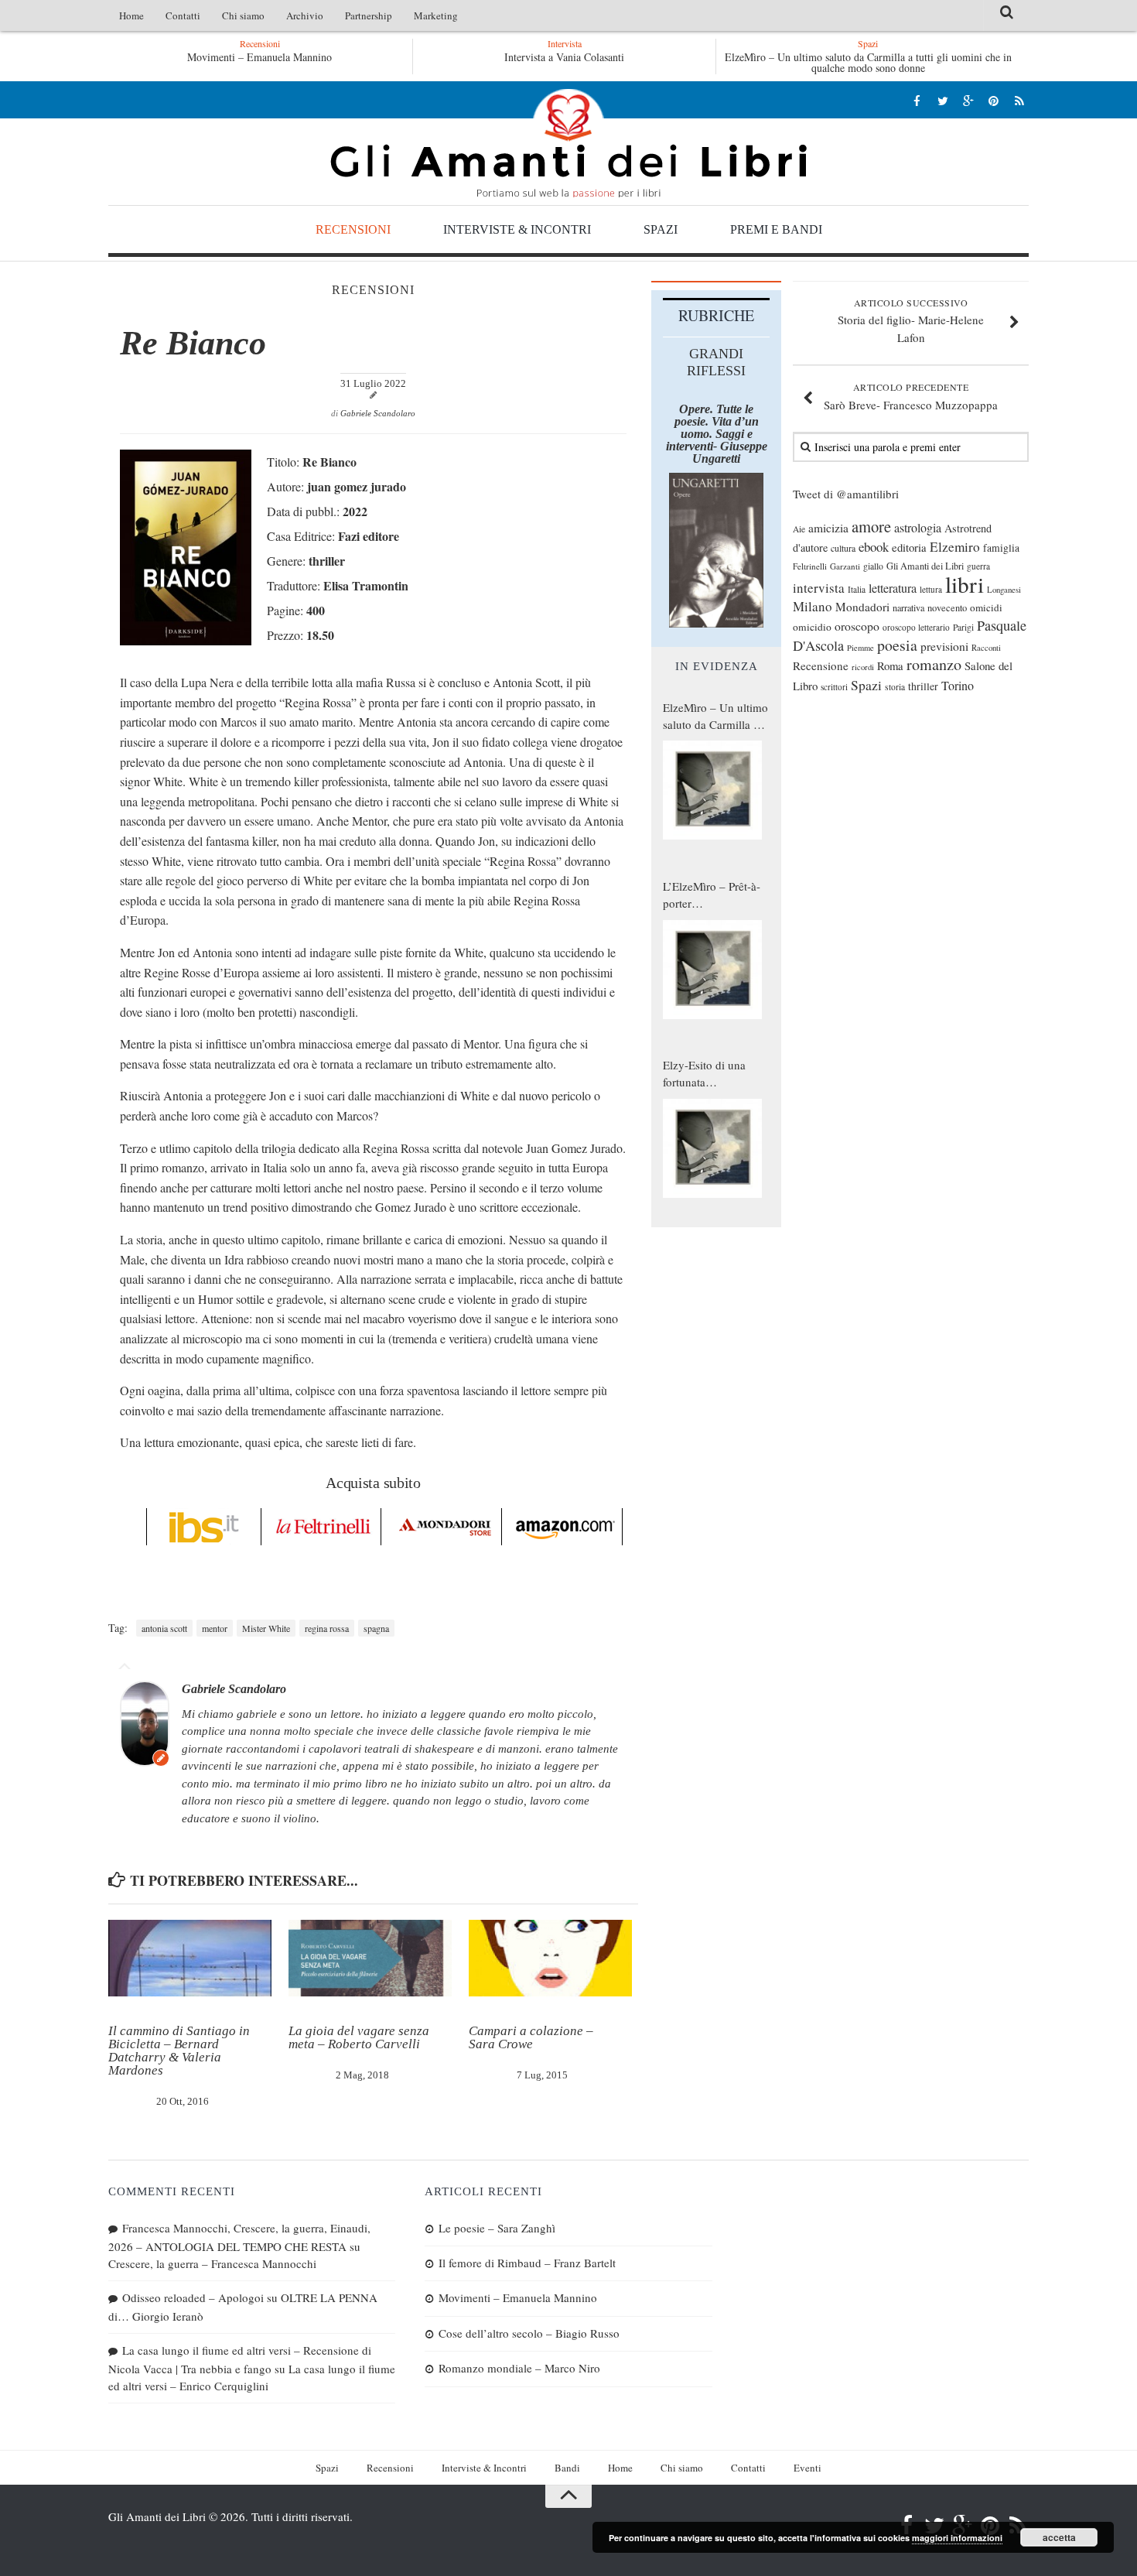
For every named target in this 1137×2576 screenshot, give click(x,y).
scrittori (834, 687)
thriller (923, 686)
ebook (874, 547)
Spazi (661, 229)
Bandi (567, 2468)
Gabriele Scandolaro (378, 413)
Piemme (860, 648)
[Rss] (1019, 100)
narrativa (908, 607)
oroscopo (857, 626)
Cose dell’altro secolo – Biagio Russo (529, 2333)
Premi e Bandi (776, 229)
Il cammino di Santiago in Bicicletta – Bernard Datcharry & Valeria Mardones (179, 2051)
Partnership (369, 15)
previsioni (944, 646)
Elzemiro (955, 547)
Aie (799, 529)
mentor (215, 1628)
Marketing (436, 15)
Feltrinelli (810, 566)
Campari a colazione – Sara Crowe (531, 2037)
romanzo (934, 664)
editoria (909, 547)
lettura (931, 589)
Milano (813, 606)
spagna (376, 1628)
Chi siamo (243, 15)
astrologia (918, 528)
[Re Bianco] (186, 640)
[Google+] (968, 100)
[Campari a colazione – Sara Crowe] (550, 1959)
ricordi (863, 667)
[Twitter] (942, 100)
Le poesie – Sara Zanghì (497, 2228)
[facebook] (917, 100)
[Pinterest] (994, 100)
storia (895, 687)
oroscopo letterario (916, 627)
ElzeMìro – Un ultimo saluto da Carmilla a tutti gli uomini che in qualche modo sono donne (868, 62)
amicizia (828, 528)
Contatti (183, 15)
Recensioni (353, 229)
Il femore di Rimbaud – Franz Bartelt (527, 2263)
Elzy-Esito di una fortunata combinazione (704, 1074)
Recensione (821, 665)
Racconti (986, 648)
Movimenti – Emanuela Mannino (259, 57)
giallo (873, 566)
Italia (857, 589)
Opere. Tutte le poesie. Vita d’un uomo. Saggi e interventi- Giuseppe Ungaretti (717, 434)
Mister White (266, 1628)
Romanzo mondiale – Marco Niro (519, 2368)
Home (131, 15)
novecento (947, 608)
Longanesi (1004, 590)
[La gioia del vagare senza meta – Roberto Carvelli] (370, 1959)
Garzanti (845, 566)
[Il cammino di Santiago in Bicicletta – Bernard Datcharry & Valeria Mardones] (190, 1959)
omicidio (812, 627)
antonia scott (164, 1628)
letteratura (893, 588)
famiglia (1001, 548)
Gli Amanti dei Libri (568, 143)
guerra (978, 566)
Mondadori (862, 607)
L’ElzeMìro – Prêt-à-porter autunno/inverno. (712, 895)
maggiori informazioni (957, 2538)
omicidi (986, 607)
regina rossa (327, 1628)
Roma (890, 665)
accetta (1059, 2537)
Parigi (963, 627)
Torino (958, 686)
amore (871, 526)
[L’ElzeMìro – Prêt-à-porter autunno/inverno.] (712, 970)
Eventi (808, 2468)
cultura (843, 548)
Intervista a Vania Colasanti (564, 57)
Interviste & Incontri (517, 229)
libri (965, 584)
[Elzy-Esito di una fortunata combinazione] (712, 1148)
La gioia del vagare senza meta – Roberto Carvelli (359, 2037)
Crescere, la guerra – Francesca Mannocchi (212, 2263)
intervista (819, 588)
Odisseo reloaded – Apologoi (193, 2297)
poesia (897, 645)
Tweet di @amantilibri (846, 494)
